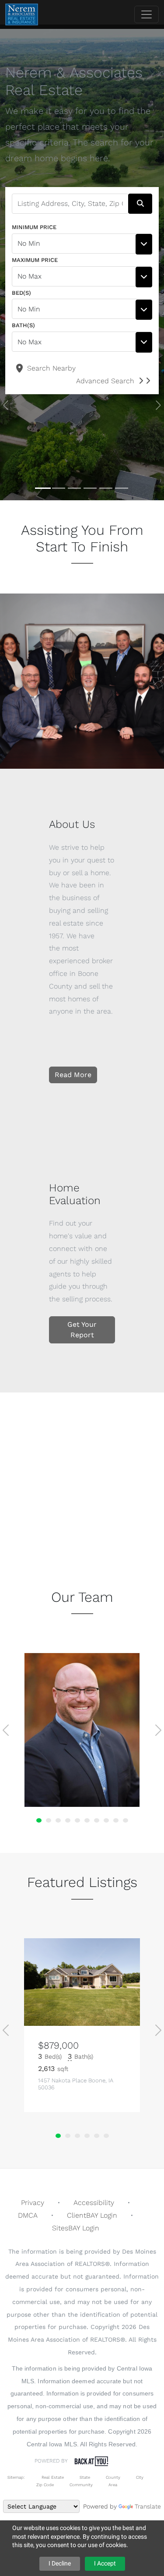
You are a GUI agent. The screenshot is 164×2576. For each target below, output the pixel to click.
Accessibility (94, 2203)
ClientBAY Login (92, 2215)
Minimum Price (34, 227)
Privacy (33, 2203)
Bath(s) (23, 325)
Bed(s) (21, 293)
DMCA (28, 2215)
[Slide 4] (90, 488)
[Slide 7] (97, 1820)
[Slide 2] (59, 488)
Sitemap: (16, 2477)
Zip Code (45, 2485)
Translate (148, 2506)
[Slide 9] (116, 1820)
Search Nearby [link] (50, 368)
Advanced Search (105, 381)
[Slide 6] (122, 488)
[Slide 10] (126, 1820)
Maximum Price (35, 260)
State (85, 2477)
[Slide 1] (43, 488)
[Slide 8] (106, 1820)
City (140, 2477)
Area (113, 2485)
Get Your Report (82, 1330)
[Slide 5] (106, 488)
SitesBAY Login (76, 2228)
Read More (73, 1075)
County (113, 2477)
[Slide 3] (74, 488)
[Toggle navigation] (147, 14)
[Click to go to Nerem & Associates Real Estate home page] (22, 14)
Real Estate (52, 2477)
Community (81, 2485)
